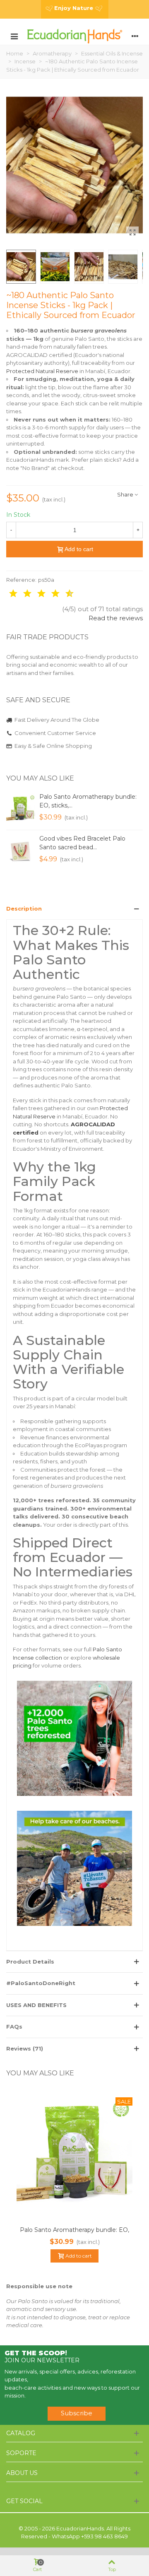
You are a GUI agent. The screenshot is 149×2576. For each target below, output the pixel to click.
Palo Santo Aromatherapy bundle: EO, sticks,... (88, 801)
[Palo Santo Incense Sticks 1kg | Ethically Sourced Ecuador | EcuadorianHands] (132, 233)
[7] (50, 594)
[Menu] (14, 36)
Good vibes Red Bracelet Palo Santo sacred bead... (82, 843)
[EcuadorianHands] (74, 36)
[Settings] (135, 36)
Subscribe (77, 2413)
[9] (64, 594)
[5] (36, 594)
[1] (7, 594)
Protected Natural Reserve (42, 371)
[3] (22, 594)
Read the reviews (116, 618)
